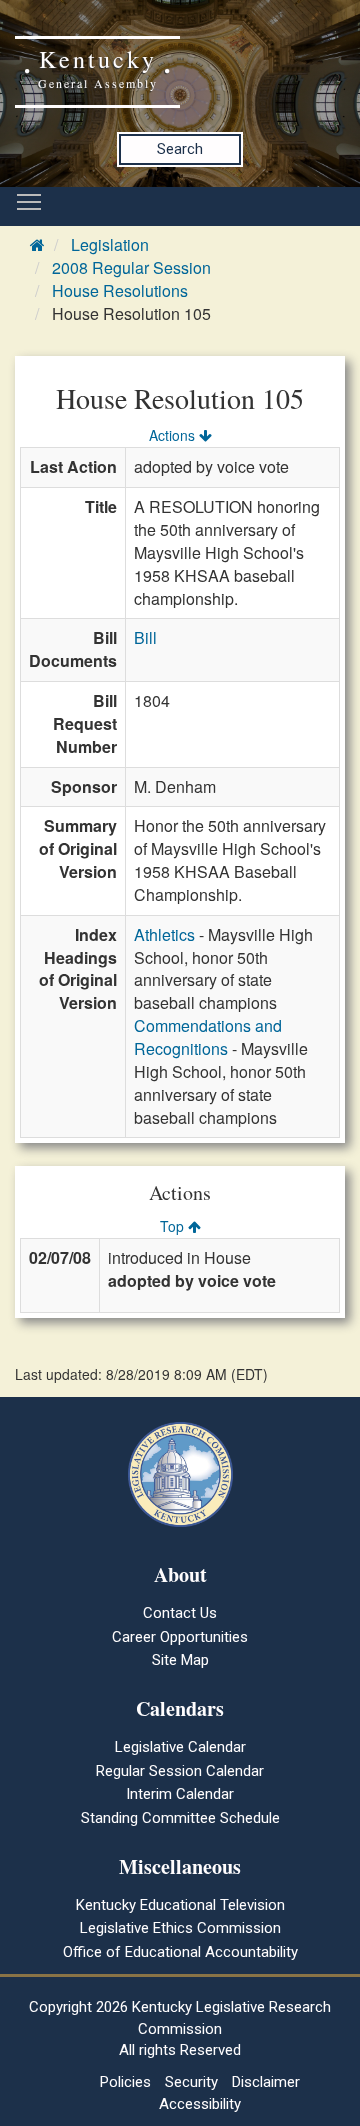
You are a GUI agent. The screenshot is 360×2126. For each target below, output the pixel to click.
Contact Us (180, 1613)
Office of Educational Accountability (180, 1952)
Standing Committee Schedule (180, 1818)
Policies (125, 2082)
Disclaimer (266, 2082)
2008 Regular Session (131, 267)
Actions (174, 435)
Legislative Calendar (180, 1747)
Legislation (110, 244)
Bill (145, 637)
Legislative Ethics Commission (180, 1928)
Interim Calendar (180, 1794)
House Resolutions (120, 290)
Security (191, 2082)
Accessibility (200, 2104)
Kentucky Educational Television (180, 1905)
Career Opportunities (180, 1637)
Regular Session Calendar (180, 1771)
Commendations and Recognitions (208, 1037)
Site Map (180, 1660)
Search (180, 149)
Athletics (164, 934)
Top (174, 1226)
